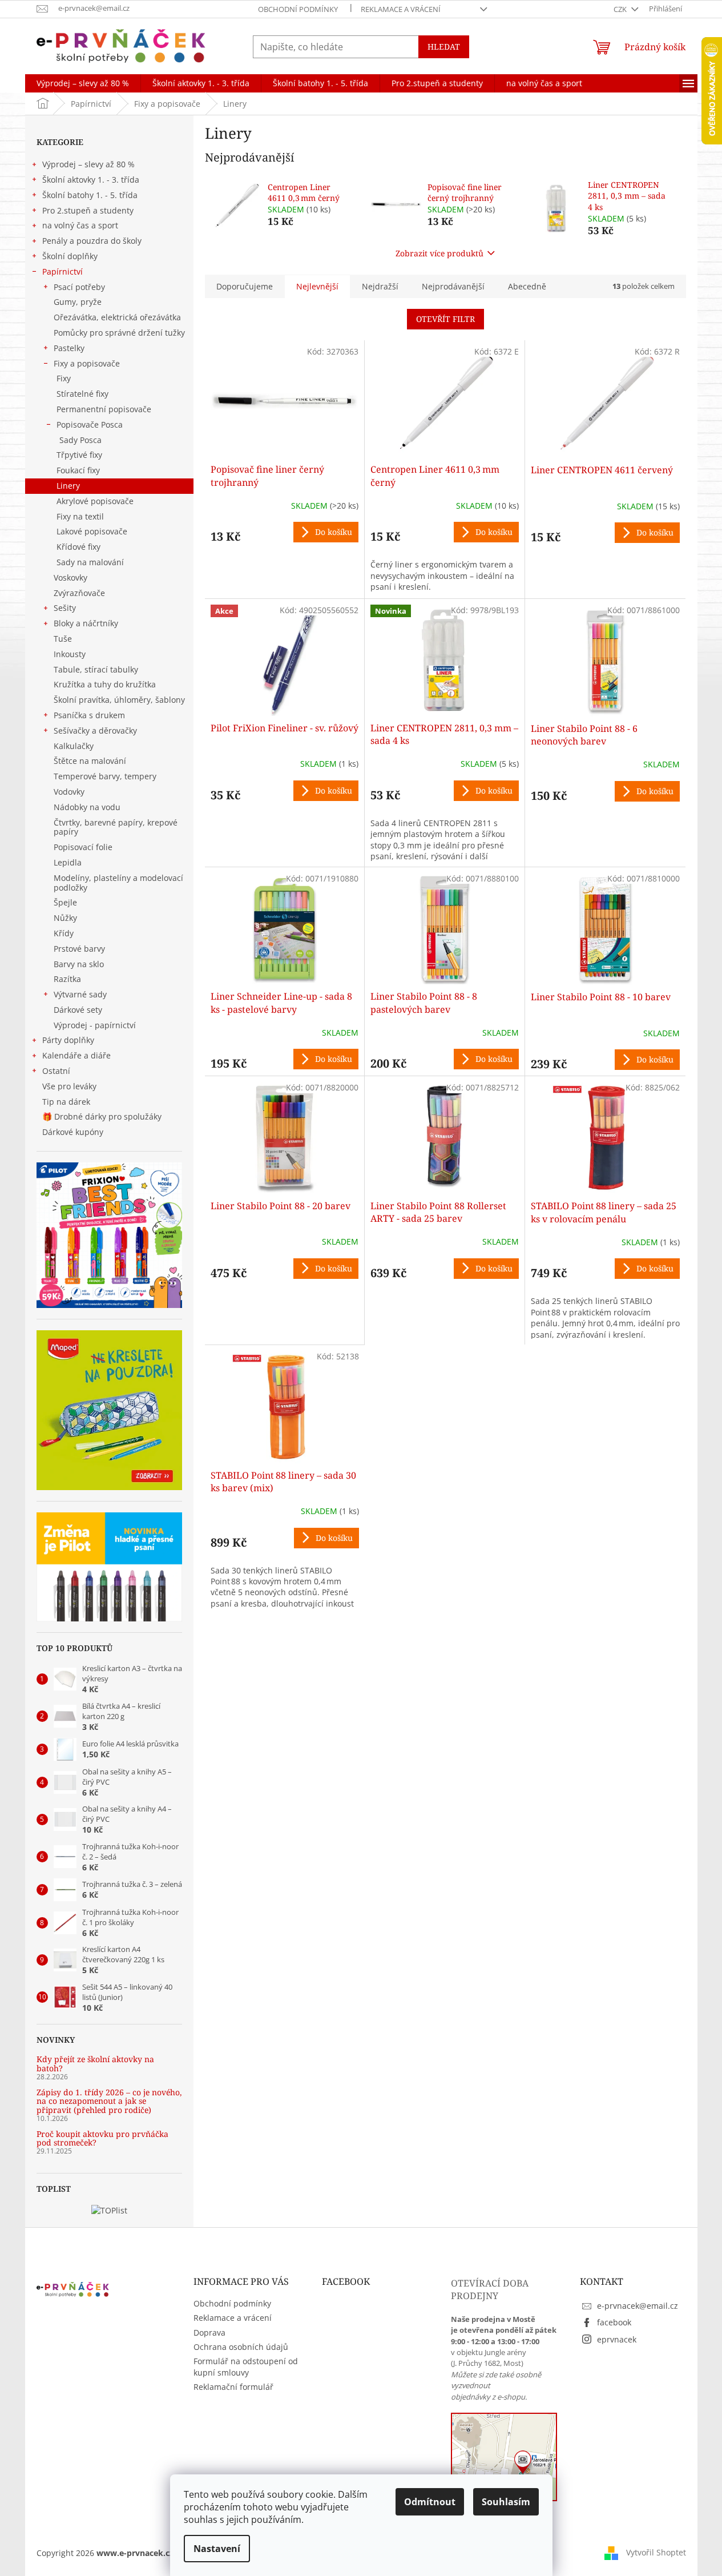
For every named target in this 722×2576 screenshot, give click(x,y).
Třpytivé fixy (79, 455)
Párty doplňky (68, 1040)
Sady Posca (80, 440)
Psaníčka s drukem (89, 715)
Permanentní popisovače (104, 409)
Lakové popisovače (92, 531)
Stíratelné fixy (82, 394)
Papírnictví (62, 271)
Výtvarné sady (80, 994)
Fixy (64, 378)
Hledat (444, 47)
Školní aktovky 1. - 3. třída (91, 180)
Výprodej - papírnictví (95, 1025)
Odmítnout (430, 2502)
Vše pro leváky (69, 1086)
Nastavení (217, 2549)
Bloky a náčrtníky (86, 623)
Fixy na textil (80, 516)
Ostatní (56, 1071)
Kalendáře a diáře (76, 1055)
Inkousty (70, 654)
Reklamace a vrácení (401, 9)
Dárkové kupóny (74, 1132)
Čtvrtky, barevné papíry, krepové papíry (116, 827)
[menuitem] (83, 83)
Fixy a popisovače (87, 363)
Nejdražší (380, 286)
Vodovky (69, 792)
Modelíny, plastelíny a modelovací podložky (118, 883)
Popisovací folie (83, 847)
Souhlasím (506, 2502)
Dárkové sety (78, 1010)
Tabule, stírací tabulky (96, 669)
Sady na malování (90, 562)
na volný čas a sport (80, 225)
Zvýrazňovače (79, 593)
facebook (614, 2322)
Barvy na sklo (79, 964)
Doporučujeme (245, 286)
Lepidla (68, 862)
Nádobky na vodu (87, 807)
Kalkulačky (74, 746)
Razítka (67, 979)
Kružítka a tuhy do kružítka (105, 684)
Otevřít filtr (445, 319)
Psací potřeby (79, 287)
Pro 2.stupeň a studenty (88, 210)
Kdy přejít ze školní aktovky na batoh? (95, 2064)
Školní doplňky (70, 256)
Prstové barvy (79, 949)
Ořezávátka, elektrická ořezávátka (117, 317)
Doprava (209, 2333)
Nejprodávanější (453, 286)
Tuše (63, 639)
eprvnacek (617, 2339)
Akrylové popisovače (95, 501)
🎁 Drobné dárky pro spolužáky (102, 1116)
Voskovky (70, 577)
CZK (621, 9)
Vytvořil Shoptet (656, 2552)
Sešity (65, 608)
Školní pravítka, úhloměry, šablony (119, 700)
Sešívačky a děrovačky (95, 730)
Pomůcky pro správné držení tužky (119, 333)
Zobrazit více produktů (439, 253)
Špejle (65, 902)
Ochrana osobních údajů (241, 2347)
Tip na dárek (66, 1102)
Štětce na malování (90, 761)
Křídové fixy (78, 547)
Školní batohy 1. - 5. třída (90, 195)
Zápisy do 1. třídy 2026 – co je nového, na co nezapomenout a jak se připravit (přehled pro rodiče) (109, 2101)
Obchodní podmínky (298, 9)
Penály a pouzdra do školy (92, 241)
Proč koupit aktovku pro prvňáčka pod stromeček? (102, 2138)
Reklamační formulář (233, 2387)
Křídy (64, 933)
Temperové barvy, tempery (105, 776)
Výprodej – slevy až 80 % (88, 164)
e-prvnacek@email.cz (638, 2306)
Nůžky (65, 918)
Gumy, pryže (78, 302)
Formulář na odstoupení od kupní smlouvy (246, 2366)
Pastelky (69, 348)
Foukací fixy (78, 470)
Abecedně (527, 286)
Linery (68, 486)
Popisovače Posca (90, 424)
